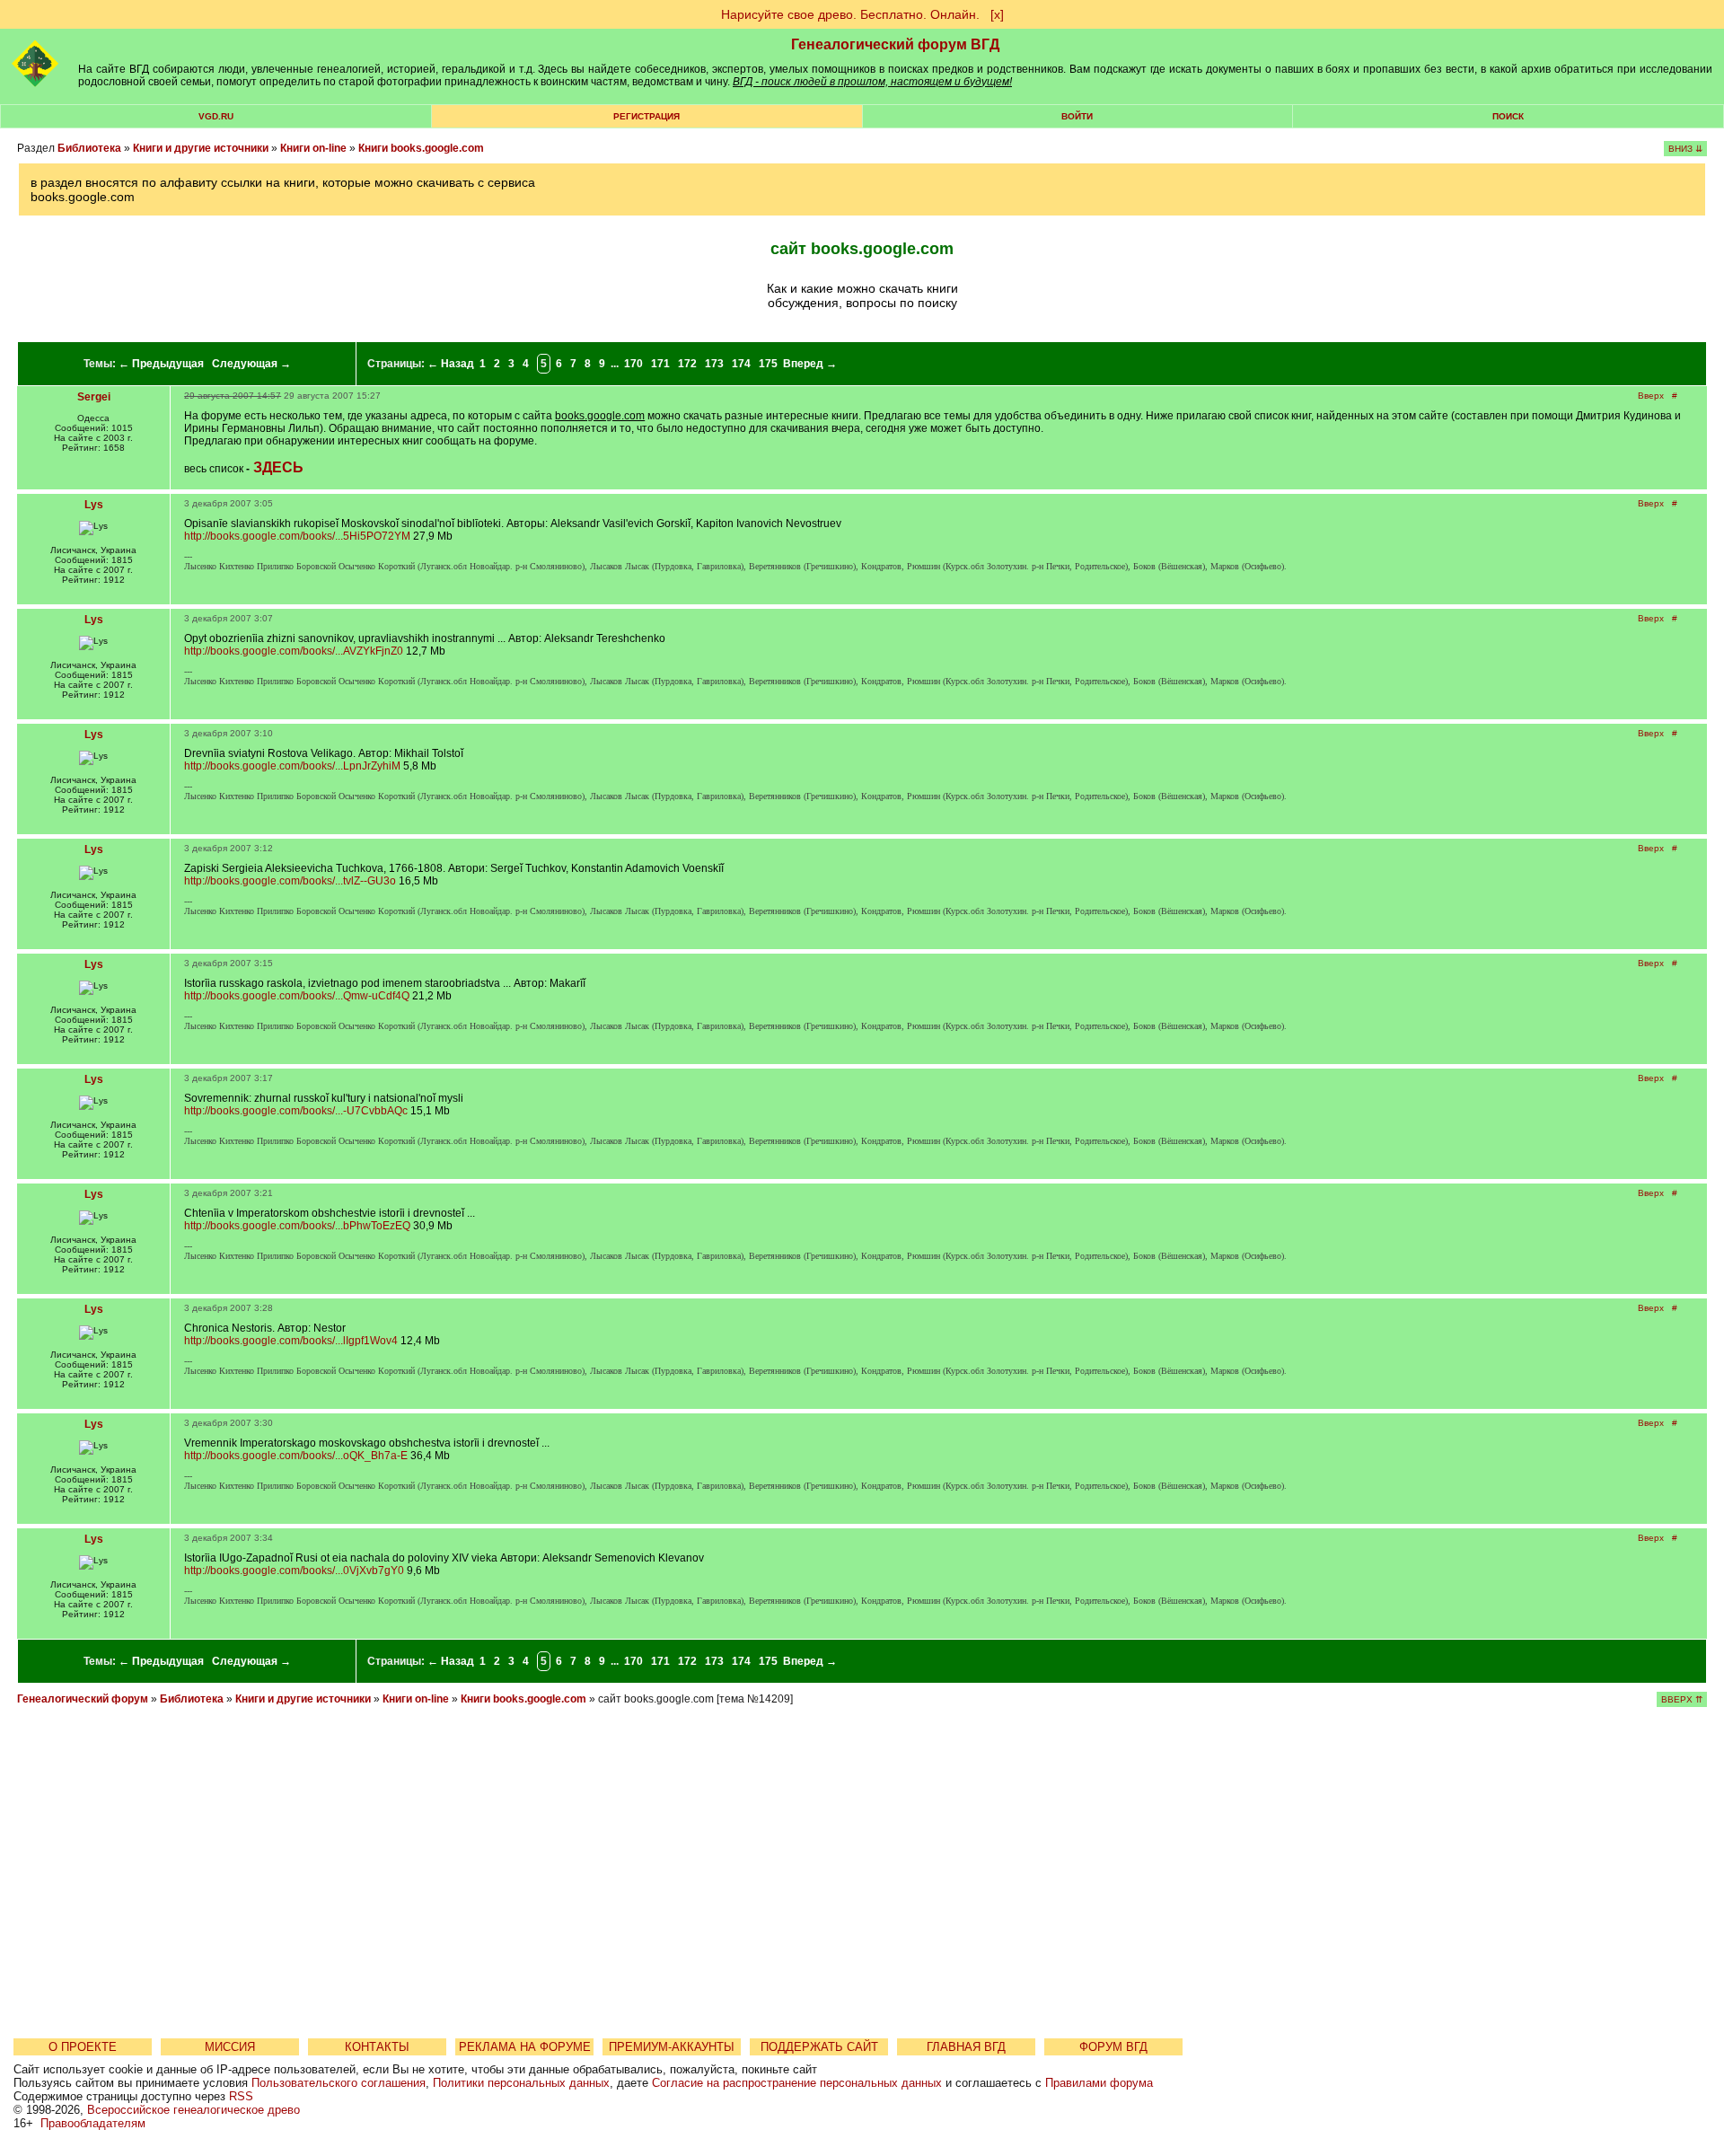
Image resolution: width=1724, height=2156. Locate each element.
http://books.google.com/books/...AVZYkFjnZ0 (294, 651)
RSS (241, 2096)
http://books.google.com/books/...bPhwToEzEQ (297, 1226)
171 (660, 364)
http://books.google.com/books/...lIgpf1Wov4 (291, 1341)
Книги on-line (313, 148)
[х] (997, 14)
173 (714, 364)
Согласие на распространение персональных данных (797, 2083)
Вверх (1651, 396)
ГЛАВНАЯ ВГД (966, 2047)
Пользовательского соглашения (339, 2083)
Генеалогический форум (83, 1699)
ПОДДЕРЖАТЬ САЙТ (819, 2047)
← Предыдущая (161, 364)
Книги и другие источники (201, 148)
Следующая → (251, 364)
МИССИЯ (230, 2047)
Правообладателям (93, 2123)
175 (768, 364)
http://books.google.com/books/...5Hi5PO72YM (297, 536)
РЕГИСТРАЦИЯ (646, 116)
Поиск (1508, 116)
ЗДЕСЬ (278, 467)
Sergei (94, 397)
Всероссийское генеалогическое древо (194, 2110)
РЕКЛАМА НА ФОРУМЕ (525, 2047)
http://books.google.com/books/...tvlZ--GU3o (290, 881)
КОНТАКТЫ (377, 2047)
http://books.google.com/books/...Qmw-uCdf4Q (297, 996)
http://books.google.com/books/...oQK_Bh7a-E (296, 1456)
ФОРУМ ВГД (1113, 2047)
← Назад (451, 364)
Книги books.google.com (421, 148)
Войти (1077, 116)
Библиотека (89, 148)
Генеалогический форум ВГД (895, 44)
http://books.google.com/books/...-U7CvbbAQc (296, 1111)
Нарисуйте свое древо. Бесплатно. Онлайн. (850, 14)
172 (687, 364)
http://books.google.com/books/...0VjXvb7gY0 (294, 1571)
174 (741, 364)
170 (633, 364)
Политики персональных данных (521, 2083)
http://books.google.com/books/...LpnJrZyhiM (292, 766)
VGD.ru (216, 116)
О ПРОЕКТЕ (83, 2047)
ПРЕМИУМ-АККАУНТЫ (672, 2047)
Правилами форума (1099, 2083)
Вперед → (810, 364)
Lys (94, 505)
